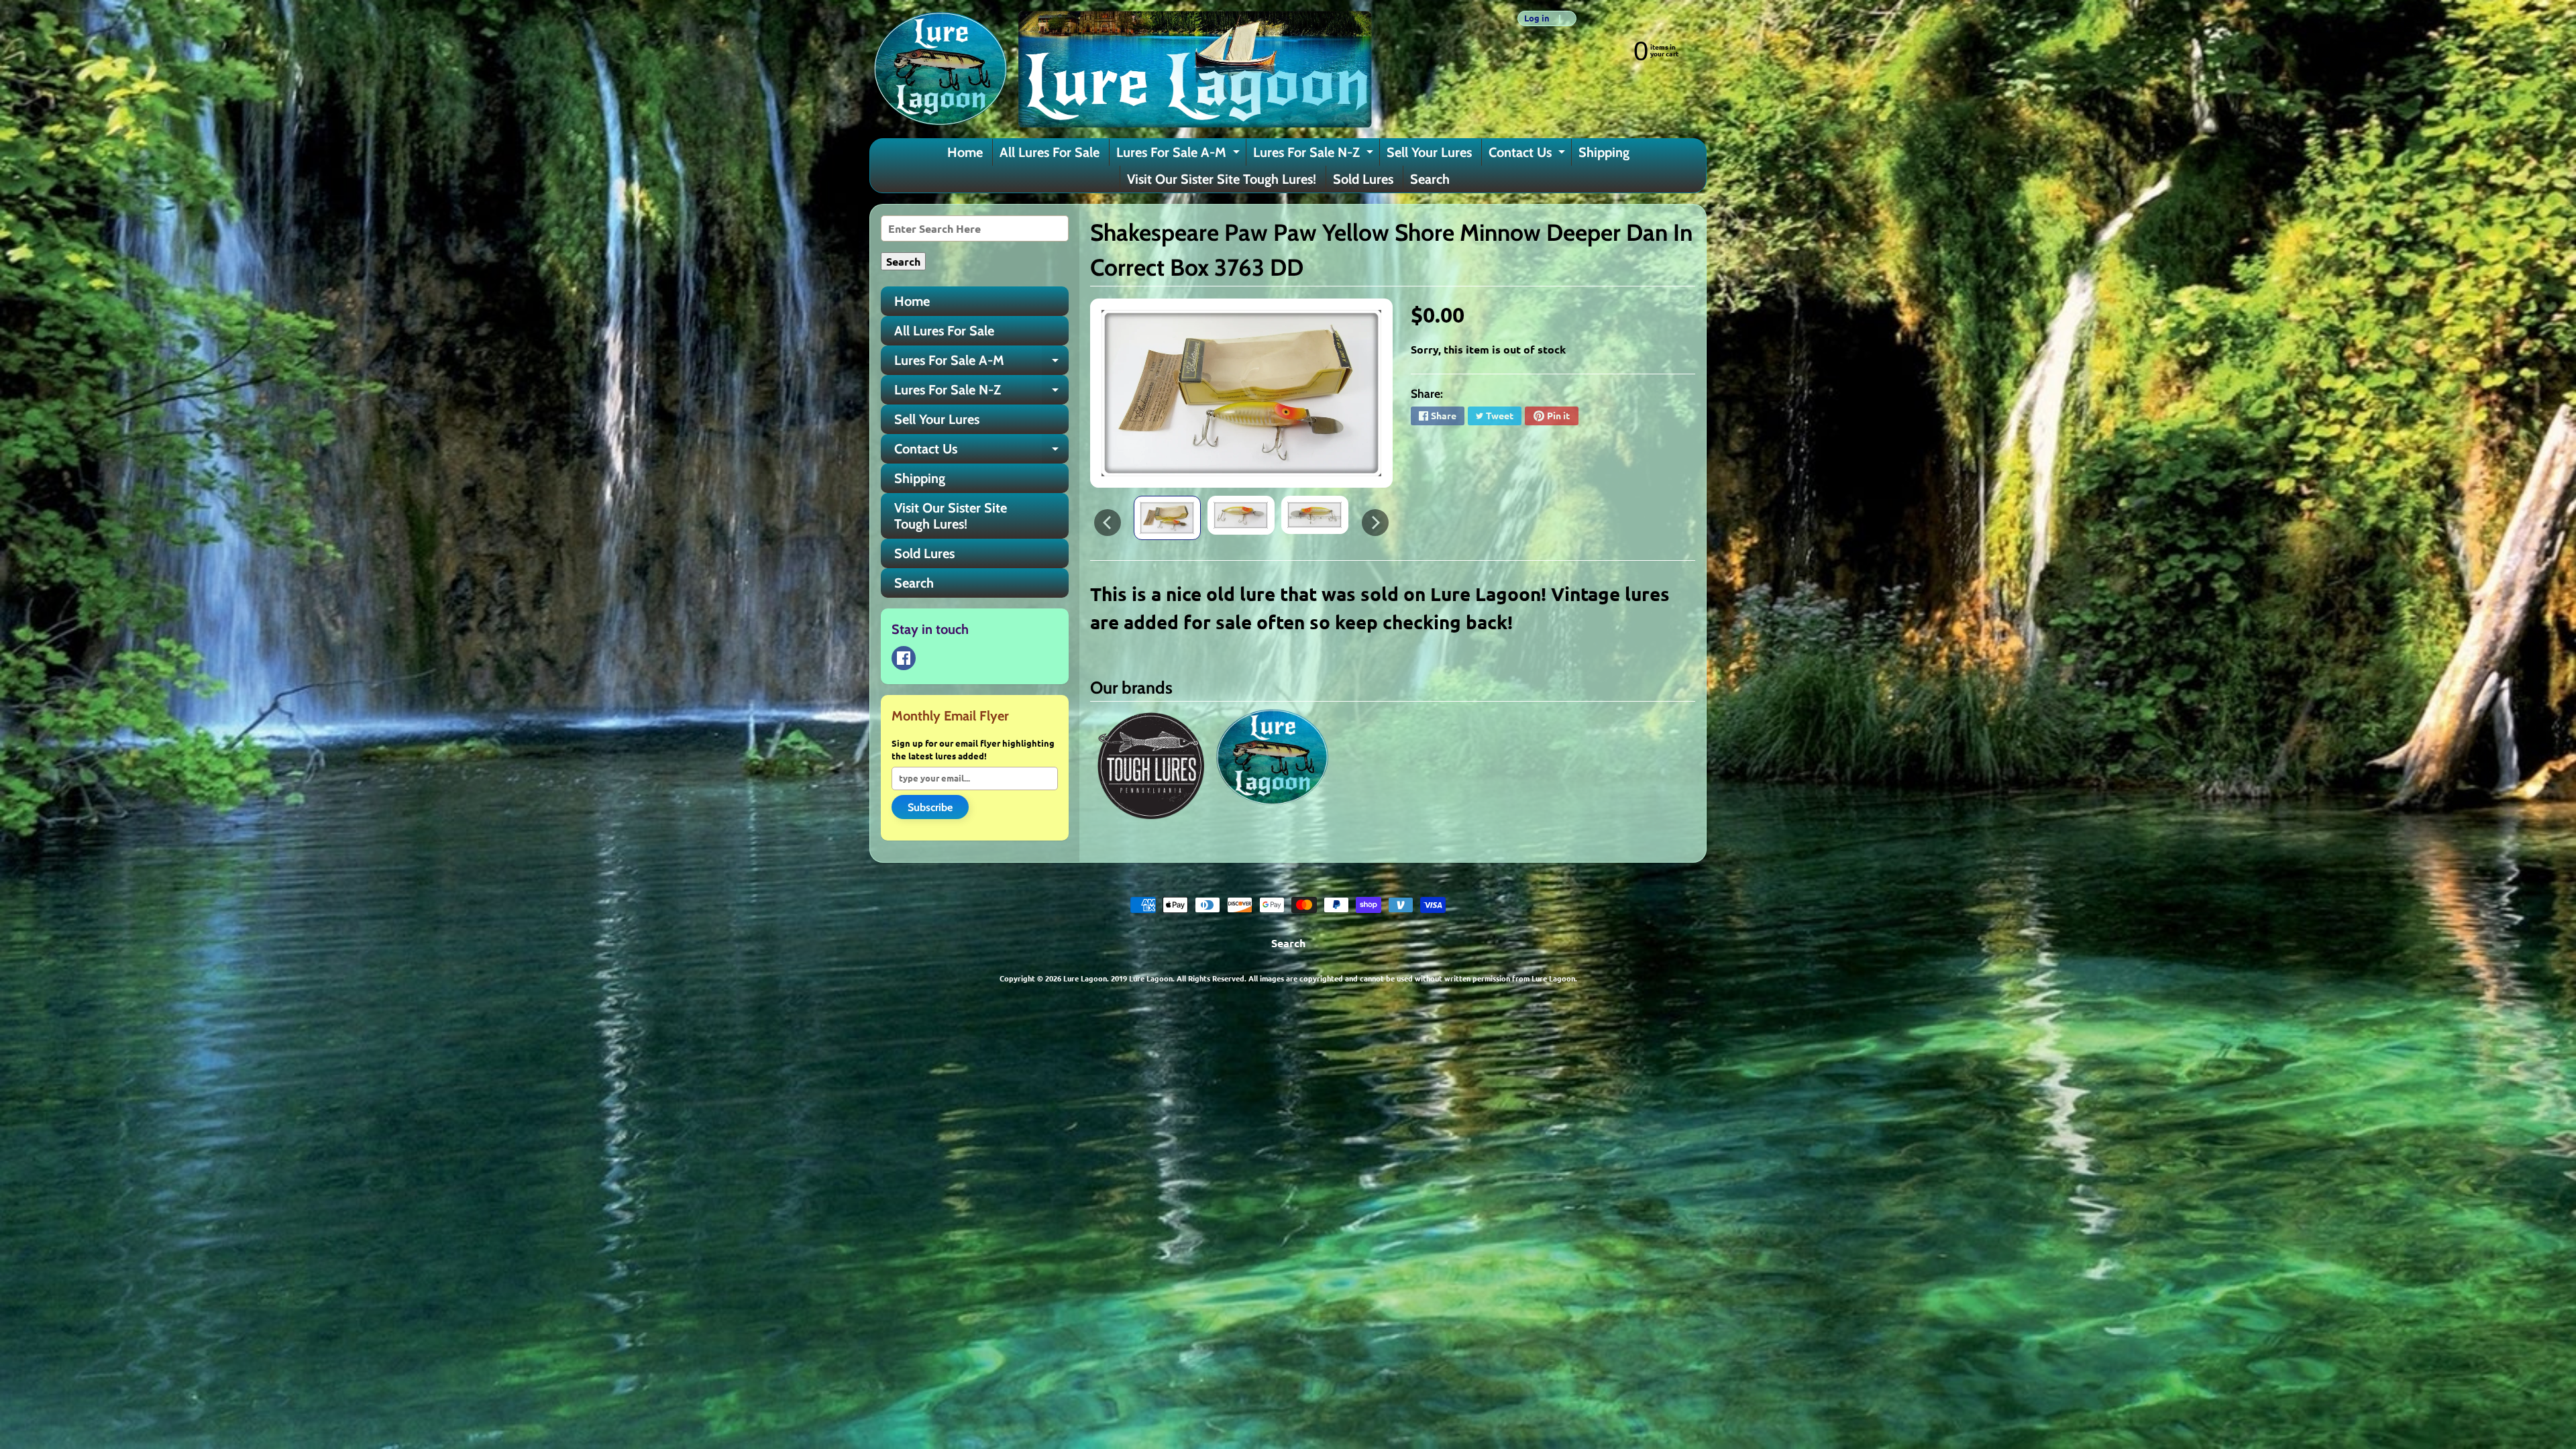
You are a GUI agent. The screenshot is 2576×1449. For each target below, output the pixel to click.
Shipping (1604, 152)
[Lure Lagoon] (1121, 69)
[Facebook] (904, 658)
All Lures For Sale (1050, 152)
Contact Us (1528, 155)
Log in (1537, 18)
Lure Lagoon (1085, 978)
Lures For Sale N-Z (1315, 155)
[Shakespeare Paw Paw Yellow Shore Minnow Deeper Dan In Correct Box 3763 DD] (1167, 518)
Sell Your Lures (1429, 152)
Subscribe (930, 807)
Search (1430, 179)
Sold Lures (1363, 179)
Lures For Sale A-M (1180, 155)
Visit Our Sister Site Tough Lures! (1222, 179)
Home (965, 152)
